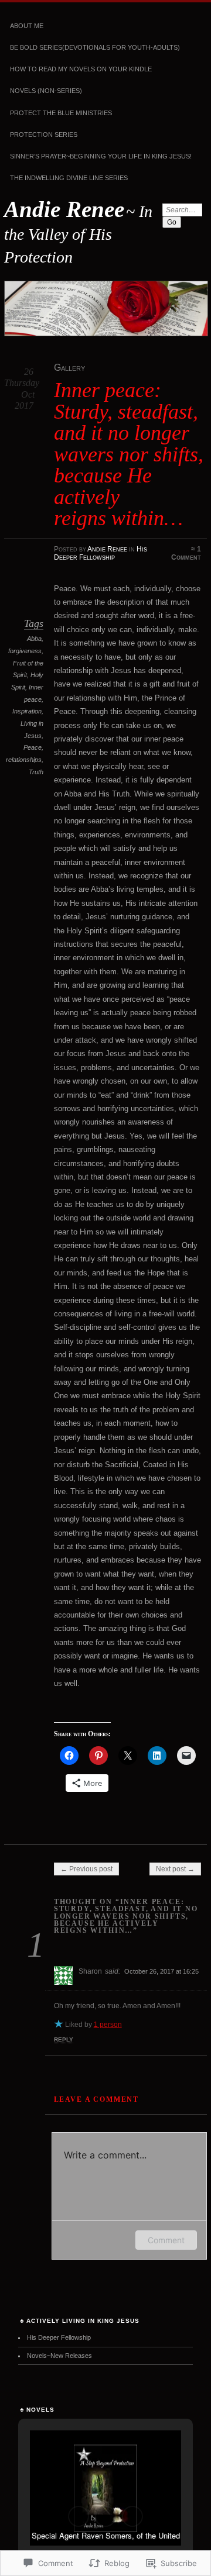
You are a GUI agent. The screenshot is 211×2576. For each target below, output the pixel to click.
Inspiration (27, 711)
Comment (166, 2240)
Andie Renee (64, 209)
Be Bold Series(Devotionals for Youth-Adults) (95, 47)
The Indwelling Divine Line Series (69, 178)
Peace (33, 747)
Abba (34, 639)
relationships (24, 760)
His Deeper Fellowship (101, 553)
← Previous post (86, 1869)
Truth (36, 772)
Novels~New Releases (59, 2356)
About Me (27, 26)
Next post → (175, 1869)
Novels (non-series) (46, 91)
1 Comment (186, 553)
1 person (108, 2025)
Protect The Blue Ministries (61, 113)
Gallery (69, 368)
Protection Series (44, 135)
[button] (79, 2516)
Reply (64, 2039)
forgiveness (25, 651)
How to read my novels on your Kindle (81, 69)
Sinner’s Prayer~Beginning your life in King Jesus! (101, 156)
